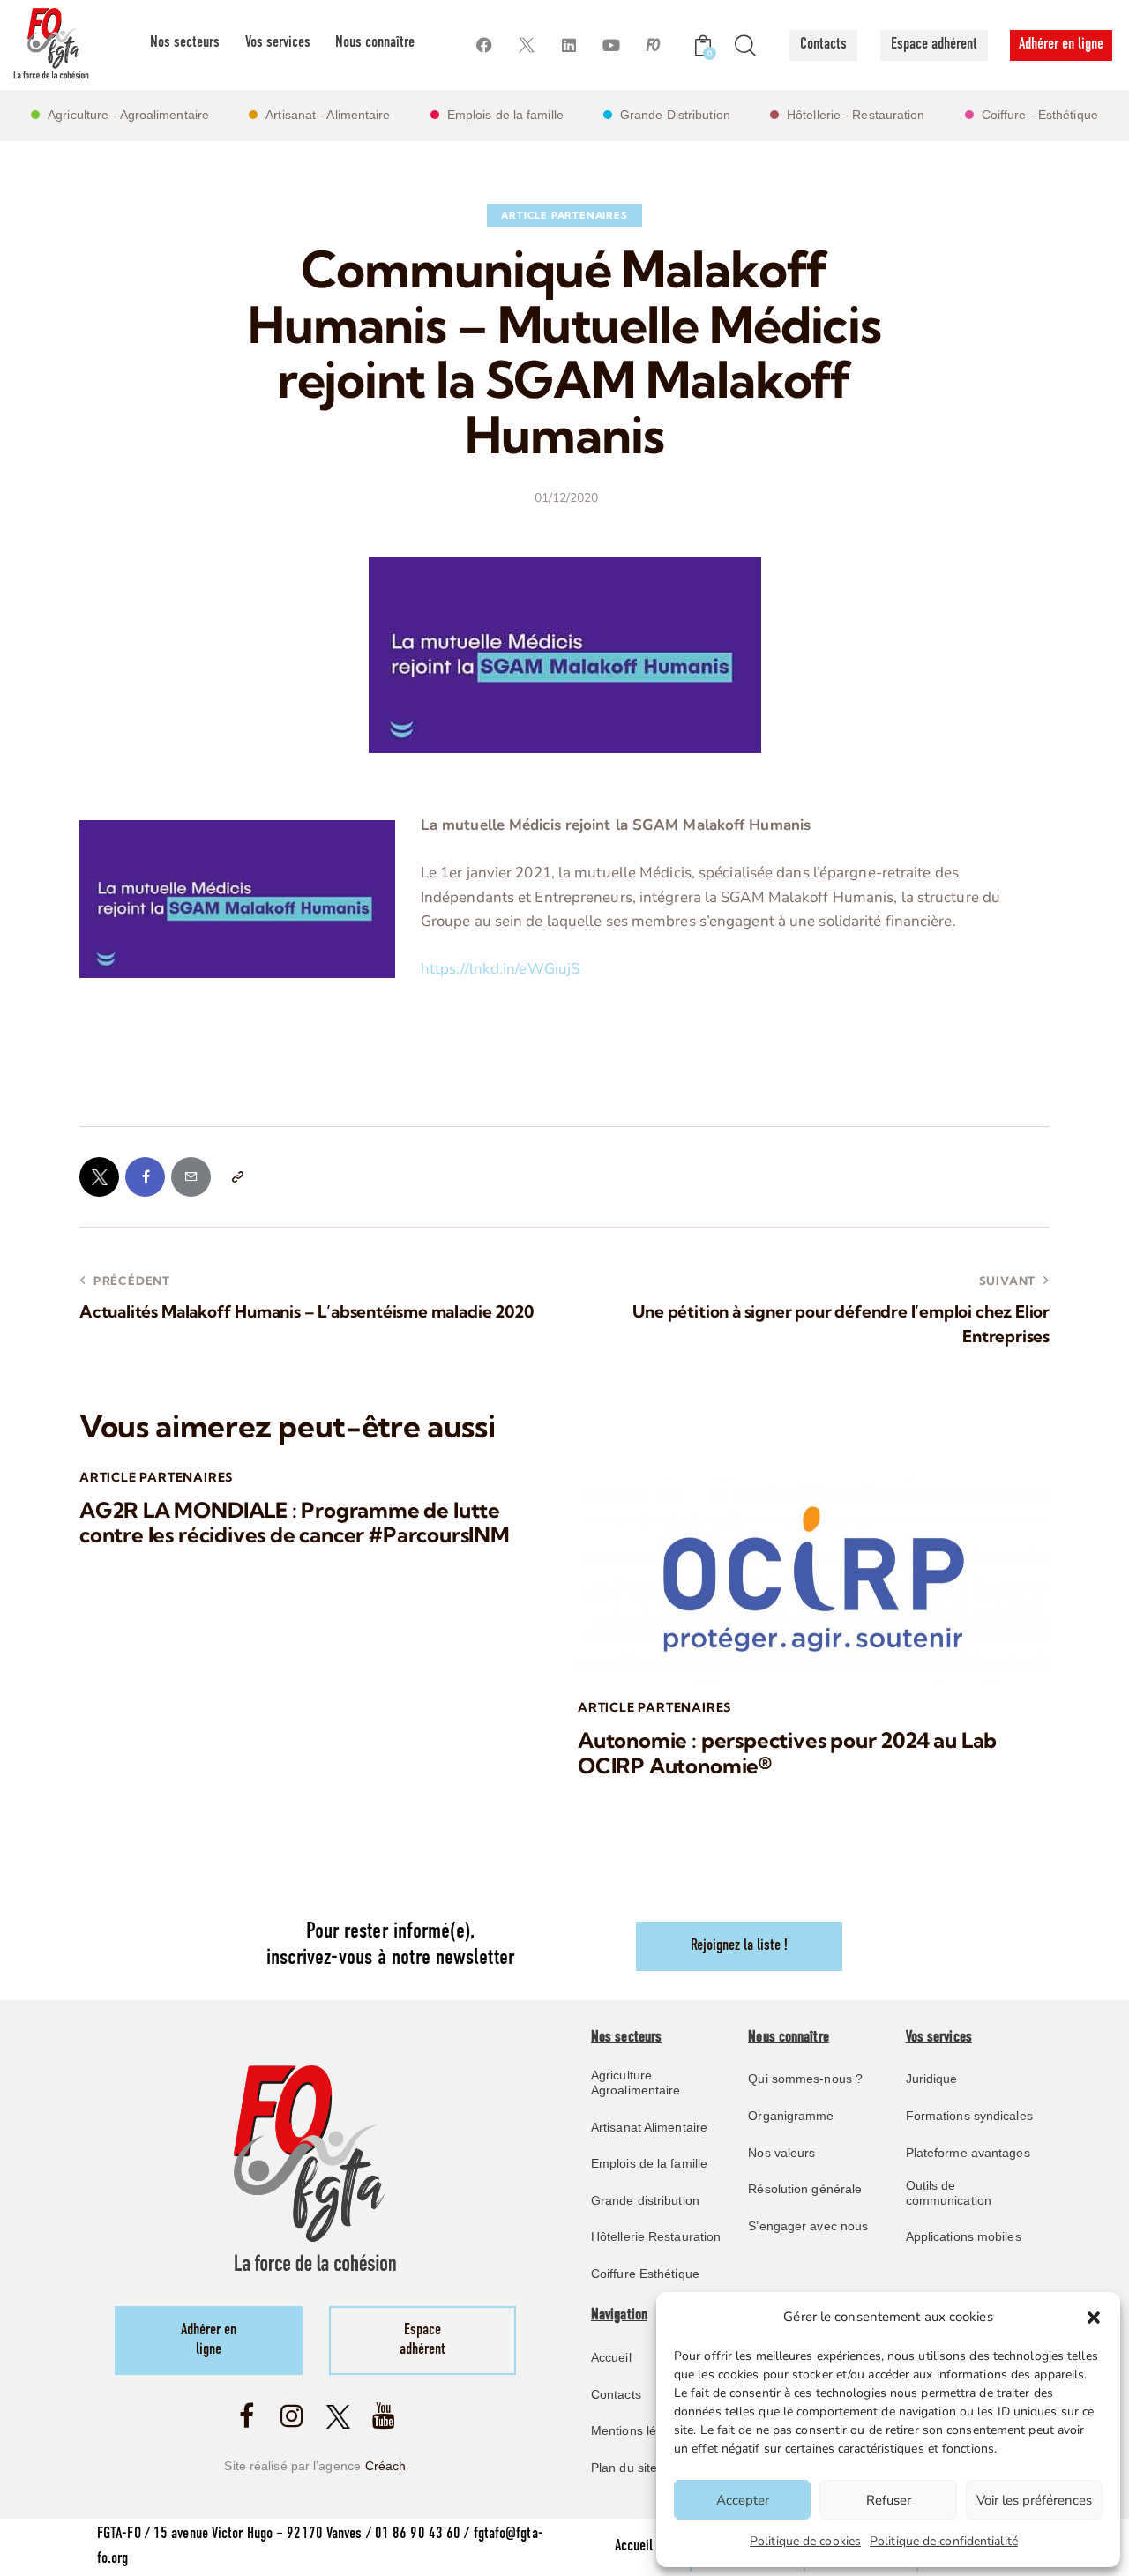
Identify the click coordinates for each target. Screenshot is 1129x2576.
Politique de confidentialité (944, 2541)
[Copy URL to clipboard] (237, 1177)
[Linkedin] (568, 45)
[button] (1094, 2318)
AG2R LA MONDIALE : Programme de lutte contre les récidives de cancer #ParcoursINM (295, 1523)
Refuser (889, 2500)
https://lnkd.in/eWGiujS (500, 969)
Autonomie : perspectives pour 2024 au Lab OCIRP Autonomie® (787, 1753)
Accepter (743, 2500)
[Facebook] (484, 45)
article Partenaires (564, 215)
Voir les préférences (1034, 2500)
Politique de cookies (805, 2541)
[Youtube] (611, 45)
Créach (386, 2466)
